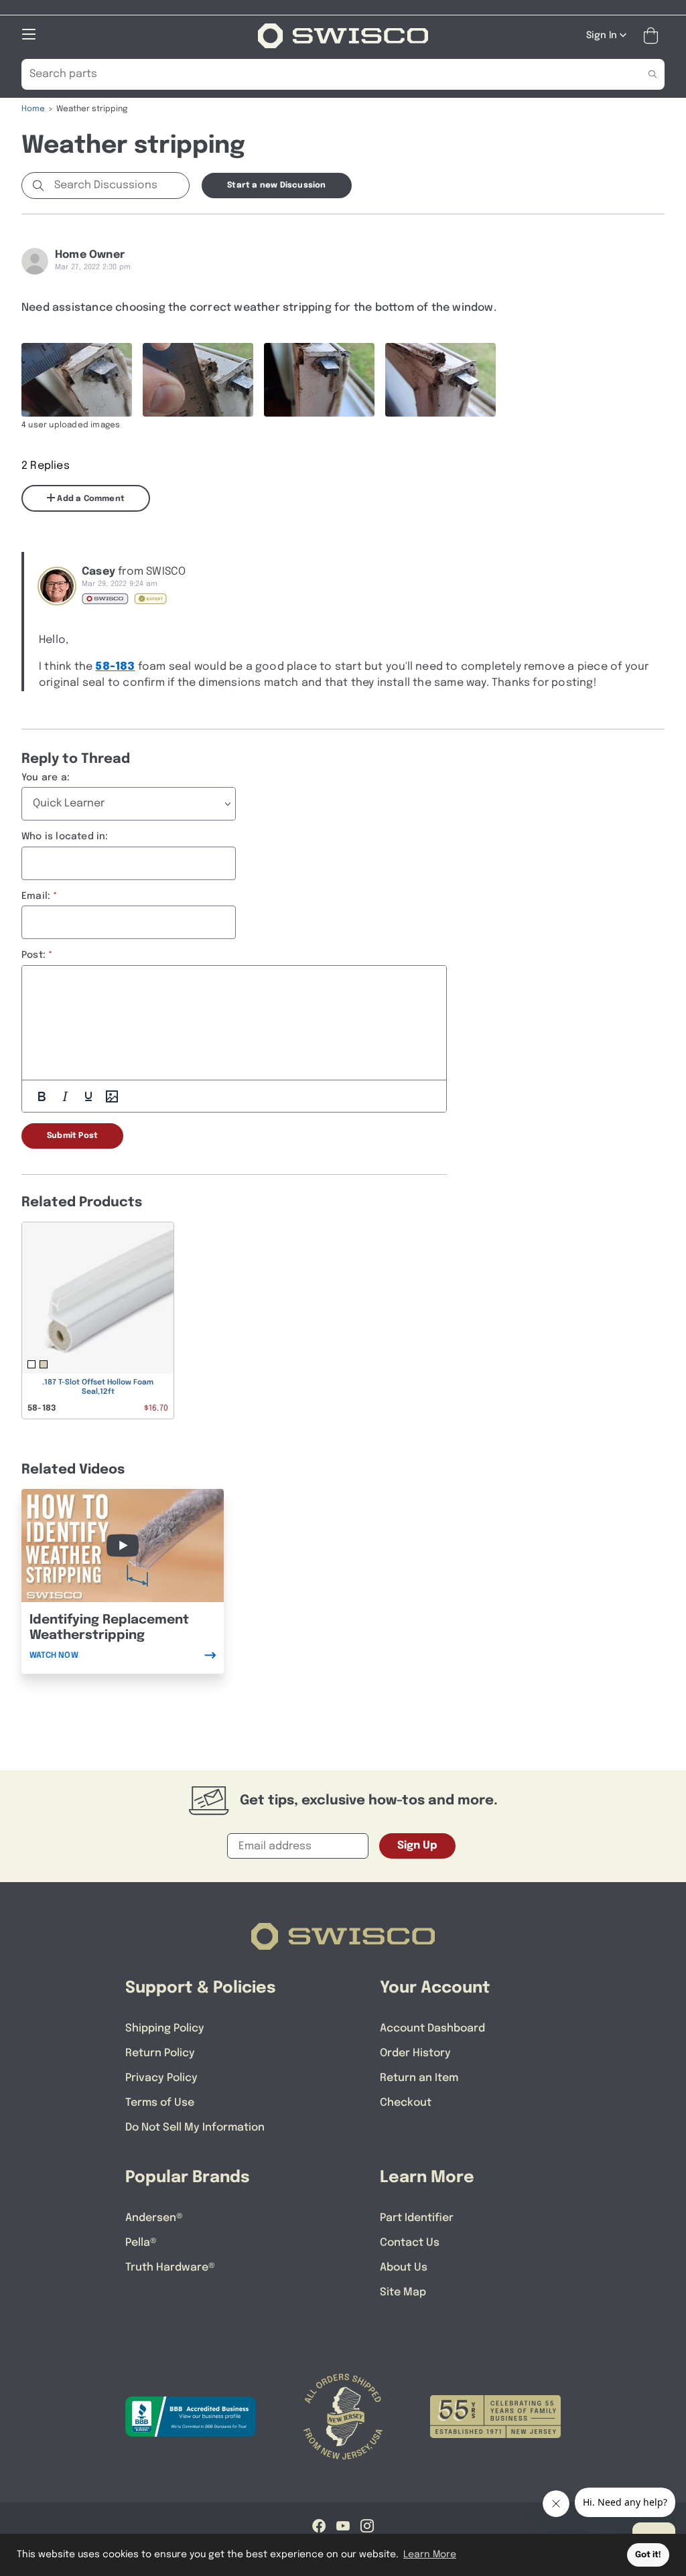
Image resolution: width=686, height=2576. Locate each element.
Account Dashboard (432, 2028)
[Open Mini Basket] (654, 36)
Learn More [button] (430, 2555)
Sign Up (417, 1846)
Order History (415, 2053)
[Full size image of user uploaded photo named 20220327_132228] (77, 380)
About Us (404, 2268)
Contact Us (410, 2243)
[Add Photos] (112, 1096)
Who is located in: (65, 837)
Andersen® (154, 2218)
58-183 (115, 667)
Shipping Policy (165, 2028)
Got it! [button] (648, 2555)
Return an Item (419, 2078)
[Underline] (88, 1096)
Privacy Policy (161, 2078)
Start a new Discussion (276, 186)
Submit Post (72, 1136)
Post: (33, 955)
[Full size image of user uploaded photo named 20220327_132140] (440, 380)
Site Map (403, 2292)
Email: (36, 896)
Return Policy (160, 2053)
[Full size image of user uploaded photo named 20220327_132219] (198, 380)
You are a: (46, 778)
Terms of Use (160, 2103)
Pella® (141, 2243)
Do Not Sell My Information (195, 2128)
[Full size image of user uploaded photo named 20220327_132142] (319, 380)
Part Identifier (417, 2218)
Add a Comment (90, 499)
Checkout (406, 2103)
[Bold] (42, 1096)
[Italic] (65, 1096)
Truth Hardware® (170, 2268)
